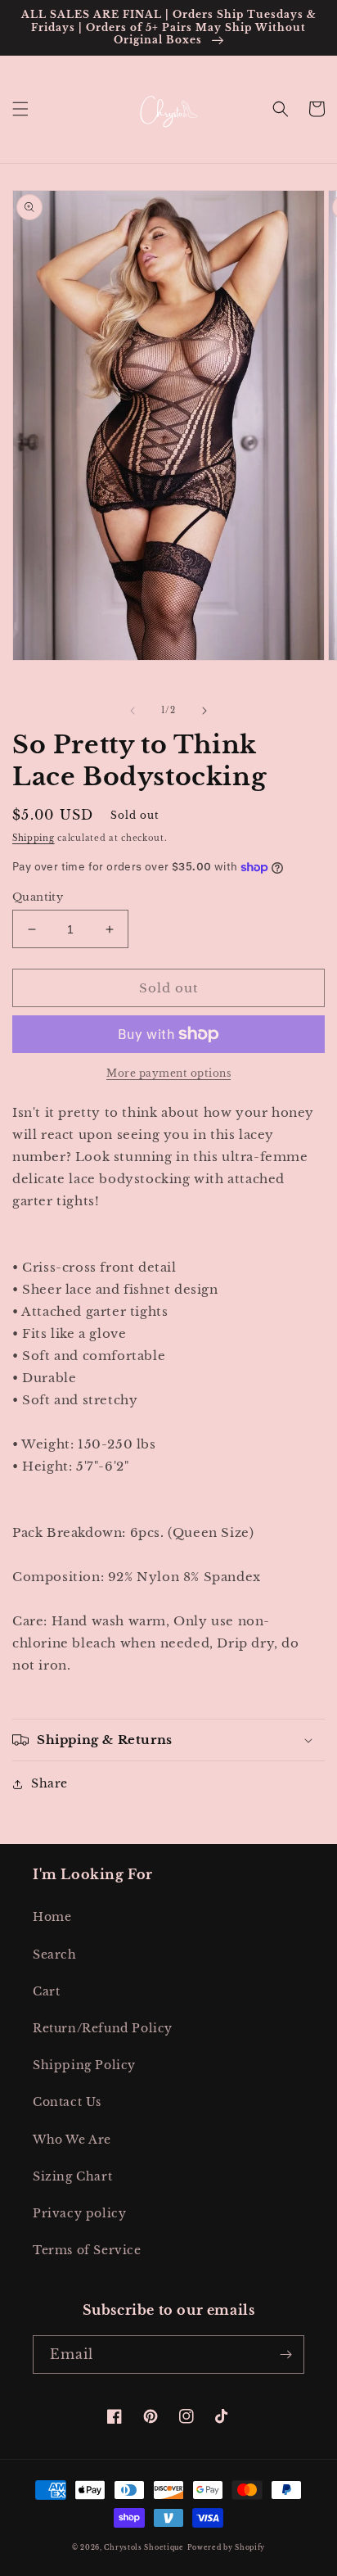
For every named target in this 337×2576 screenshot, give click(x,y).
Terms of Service (87, 2250)
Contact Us (67, 2102)
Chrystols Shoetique (144, 2547)
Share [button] (49, 1783)
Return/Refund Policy (103, 2028)
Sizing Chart (72, 2176)
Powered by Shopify (227, 2547)
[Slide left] (133, 711)
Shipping (34, 838)
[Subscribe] (285, 2355)
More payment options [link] (168, 1073)
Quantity (38, 897)
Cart (46, 1991)
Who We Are (72, 2140)
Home (52, 1917)
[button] (20, 109)
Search (55, 1955)
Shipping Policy (84, 2065)
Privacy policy (79, 2213)
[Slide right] (204, 711)
